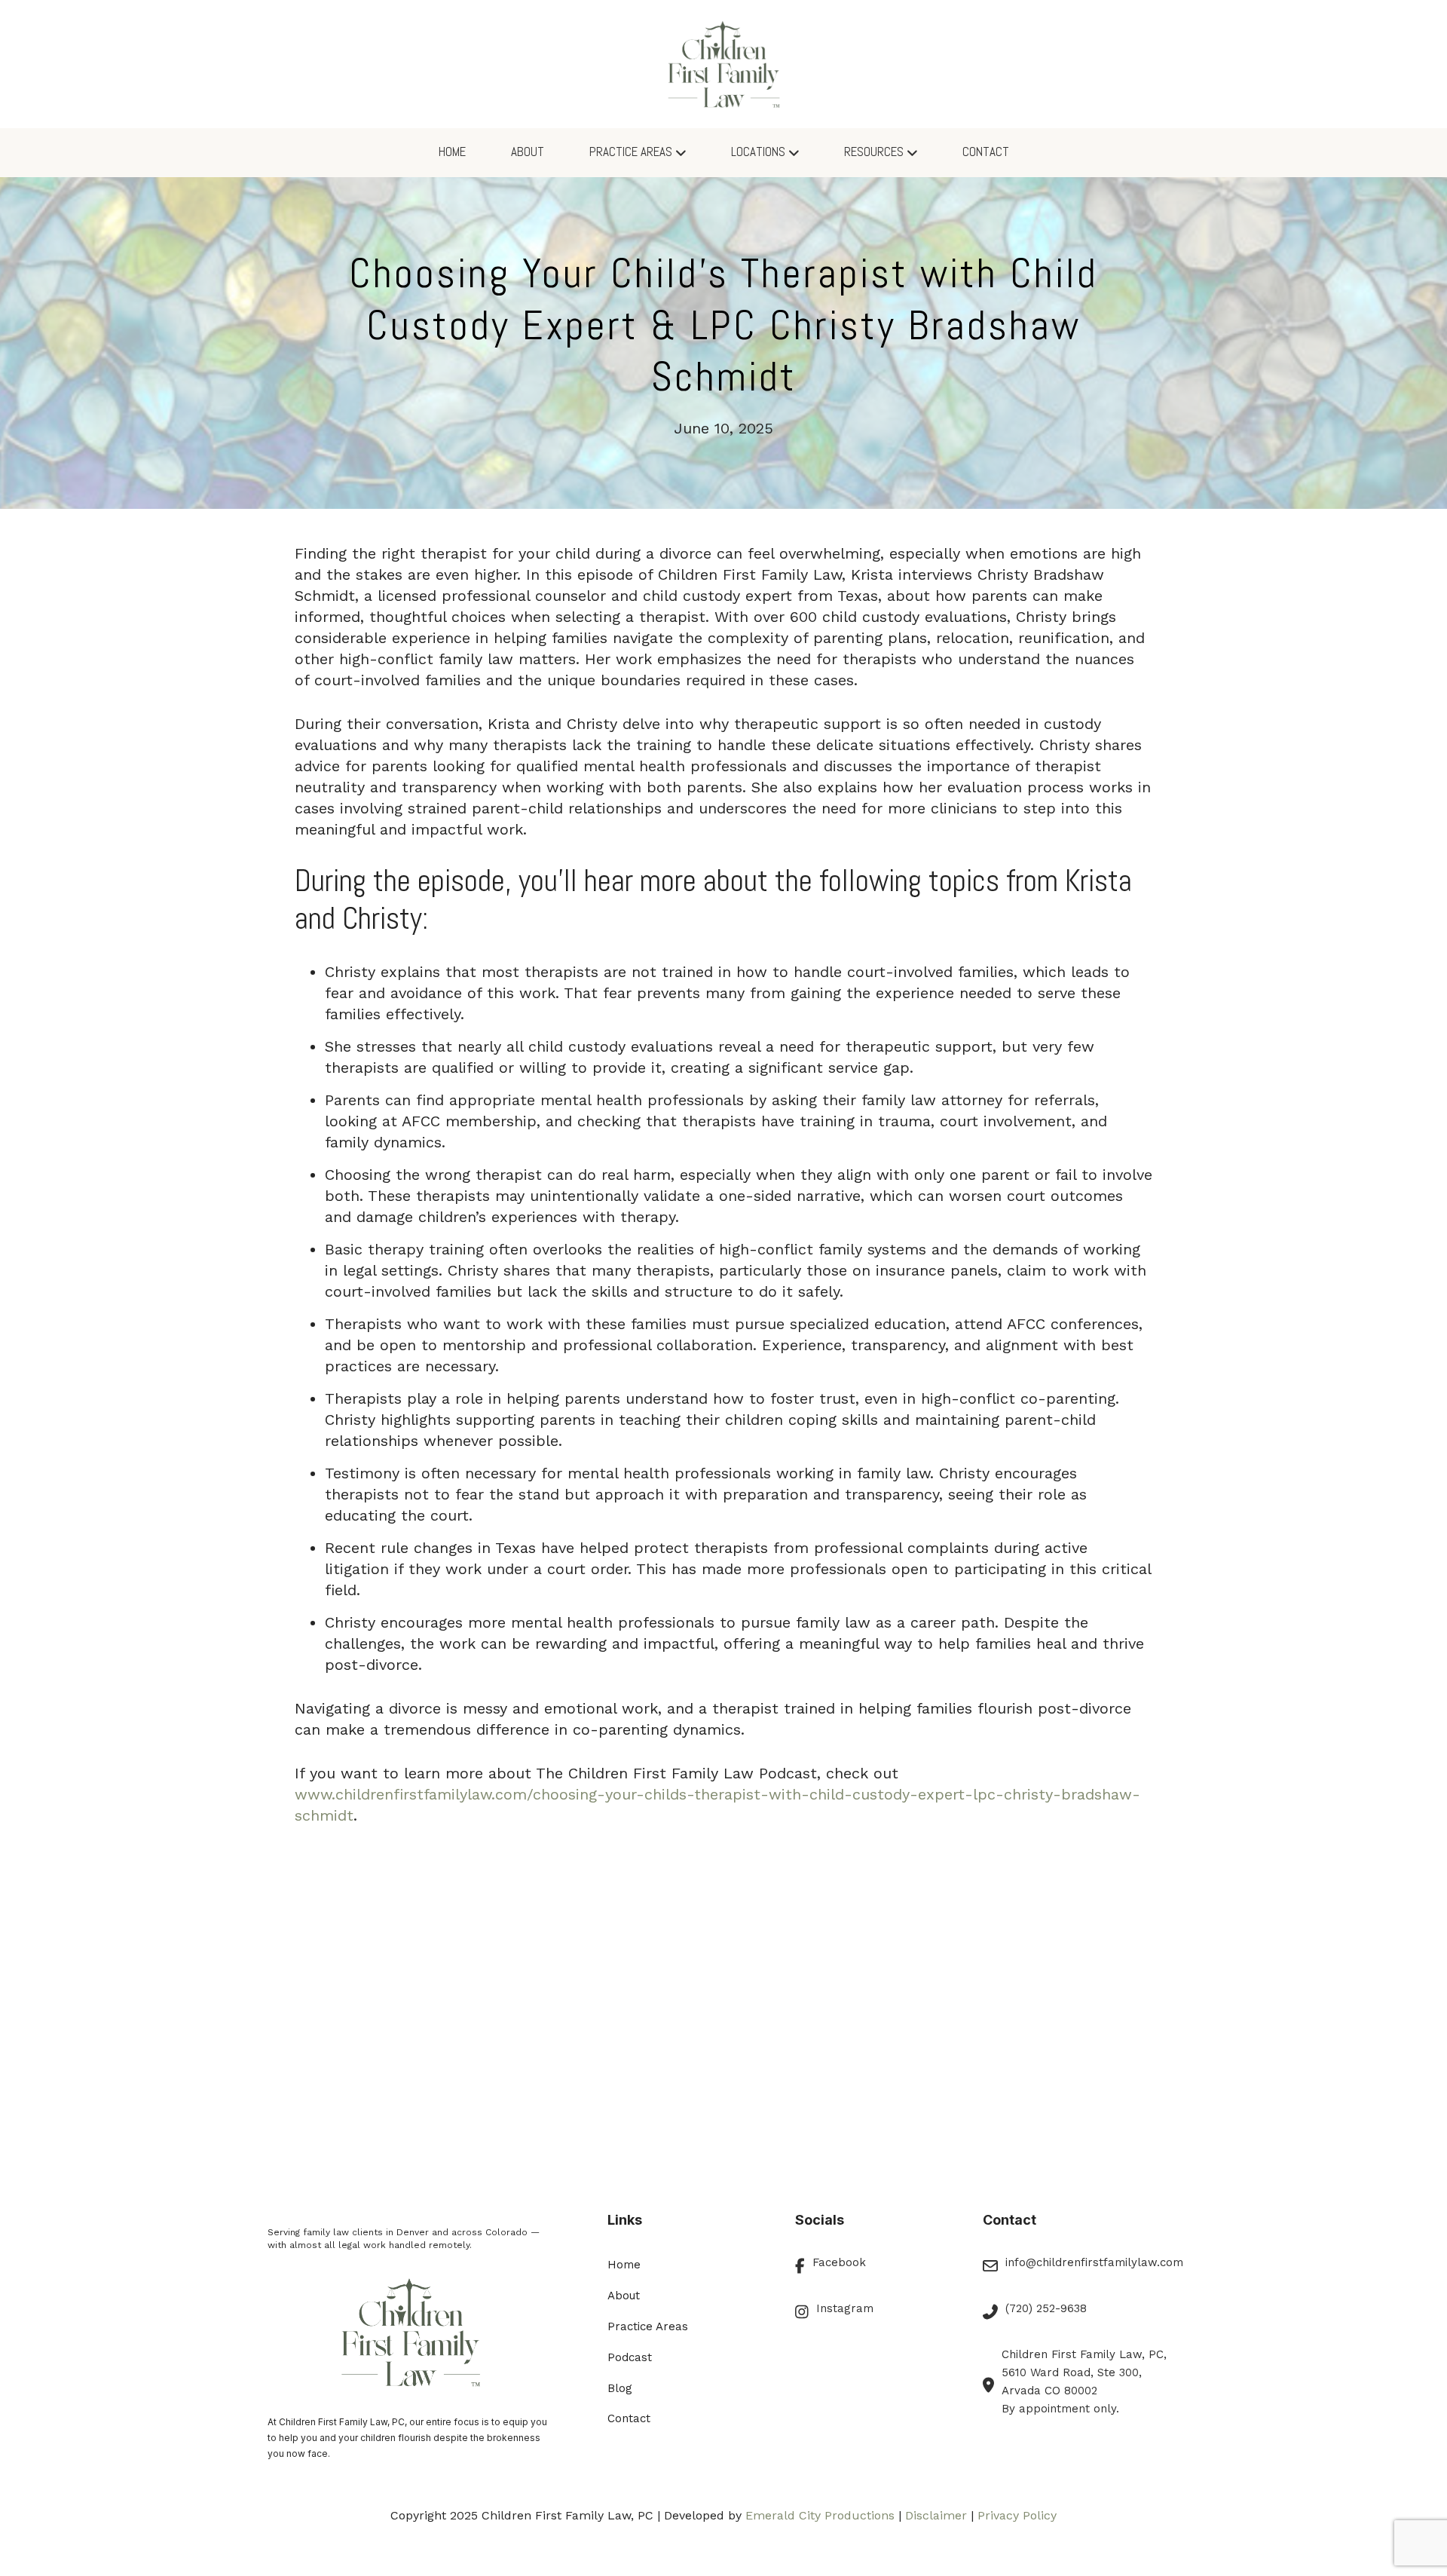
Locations (758, 152)
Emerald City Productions (820, 2515)
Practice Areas (631, 152)
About (528, 152)
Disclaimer (936, 2515)
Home (452, 152)
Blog (620, 2388)
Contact (986, 152)
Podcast (630, 2357)
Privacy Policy (1017, 2515)
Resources (874, 152)
